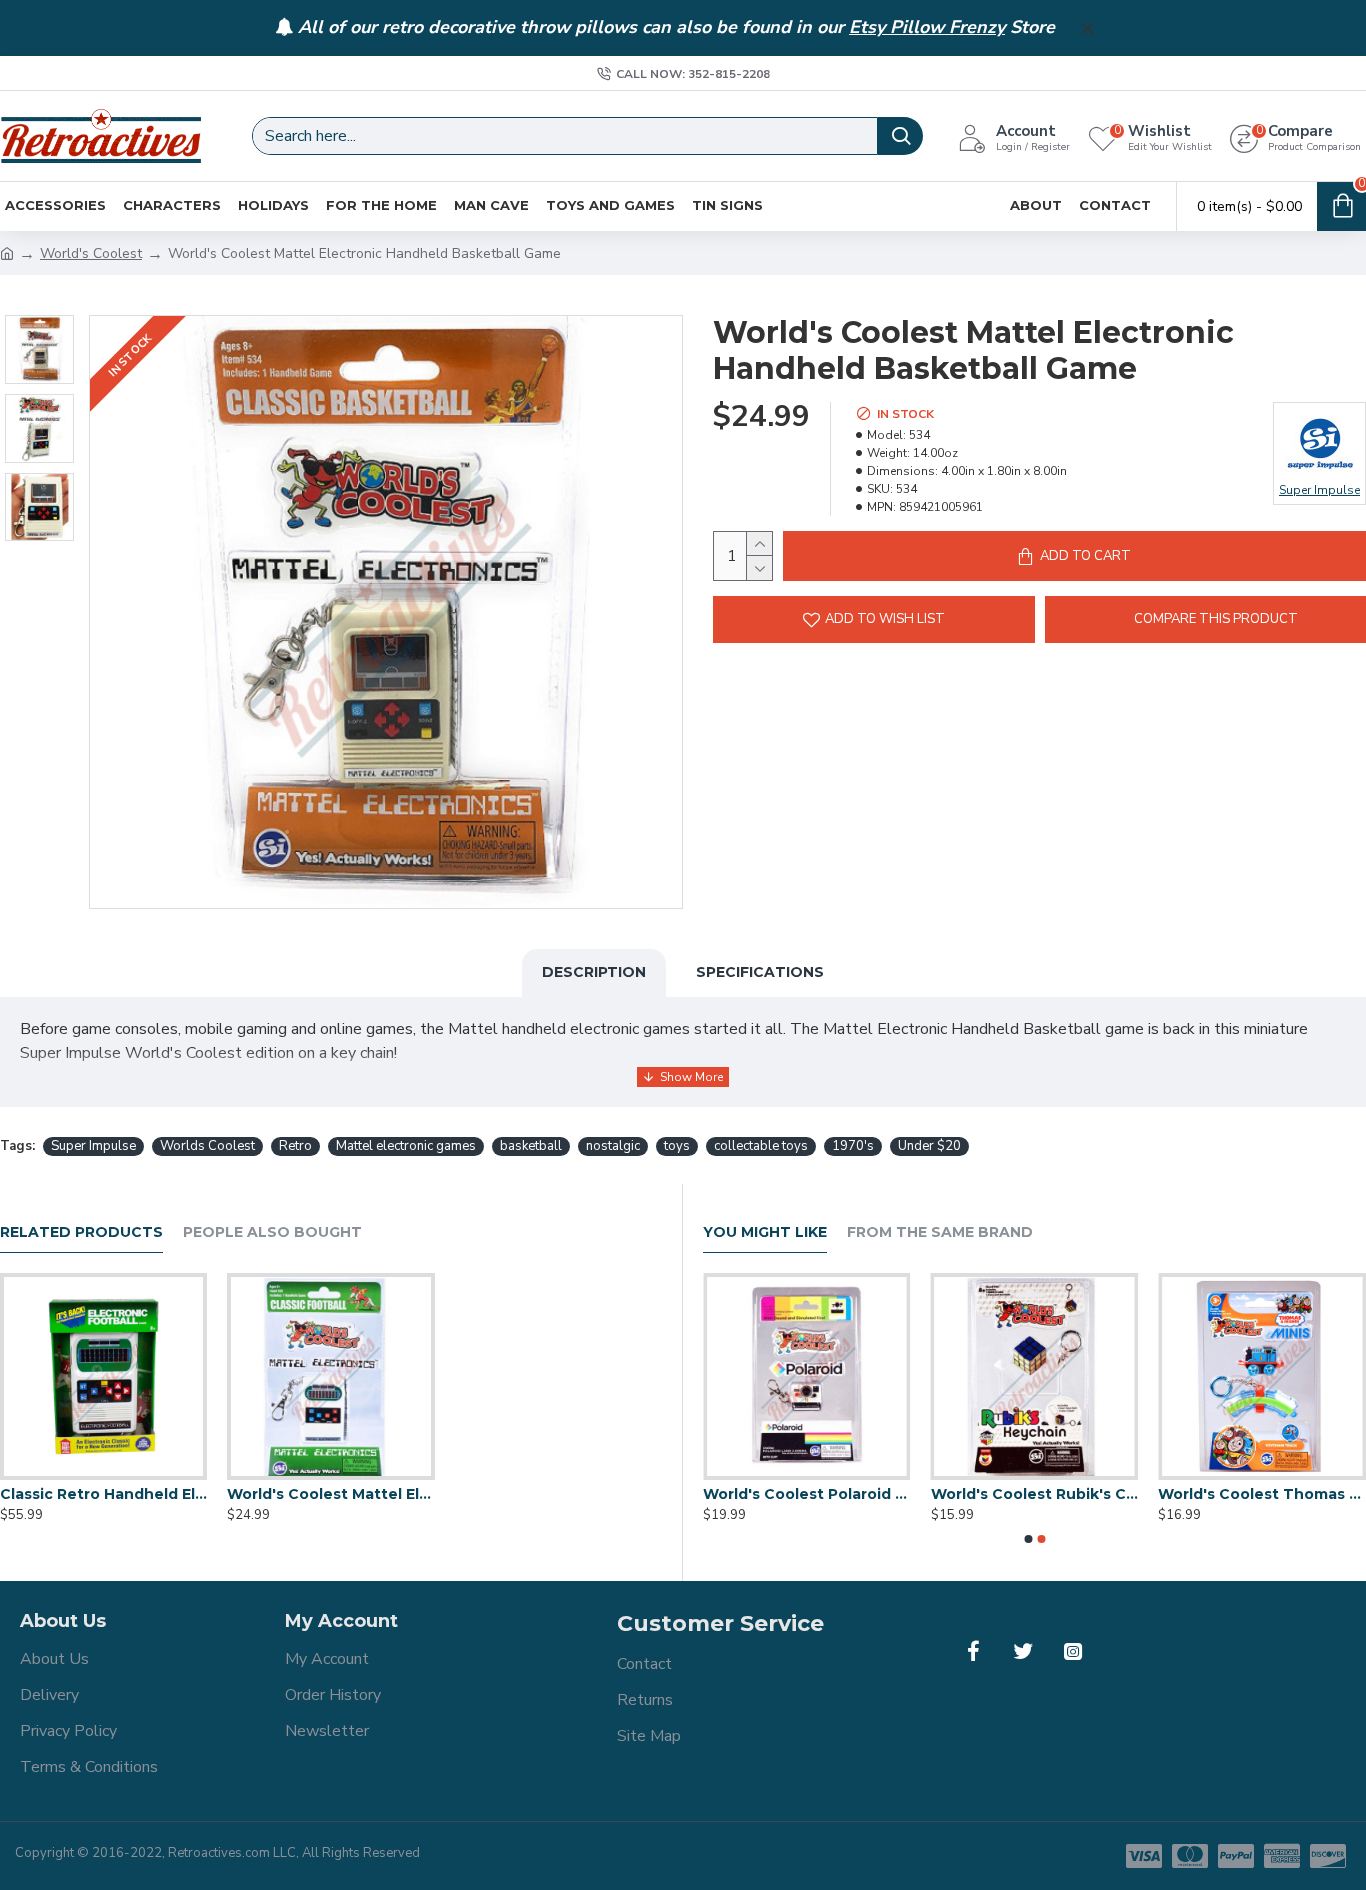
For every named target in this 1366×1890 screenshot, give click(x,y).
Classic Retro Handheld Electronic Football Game (103, 1494)
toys (677, 1146)
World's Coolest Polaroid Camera (1022, 1494)
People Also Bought (272, 1232)
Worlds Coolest (207, 1146)
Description (594, 972)
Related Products (81, 1232)
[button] (1028, 1539)
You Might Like (765, 1232)
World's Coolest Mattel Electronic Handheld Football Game (330, 1494)
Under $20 (929, 1146)
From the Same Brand (940, 1232)
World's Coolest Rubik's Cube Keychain (1250, 1494)
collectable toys (761, 1146)
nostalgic (613, 1146)
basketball (531, 1146)
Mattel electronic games (406, 1146)
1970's (853, 1146)
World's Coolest (91, 253)
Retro (295, 1146)
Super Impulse (93, 1146)
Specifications (760, 972)
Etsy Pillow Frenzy (927, 28)
